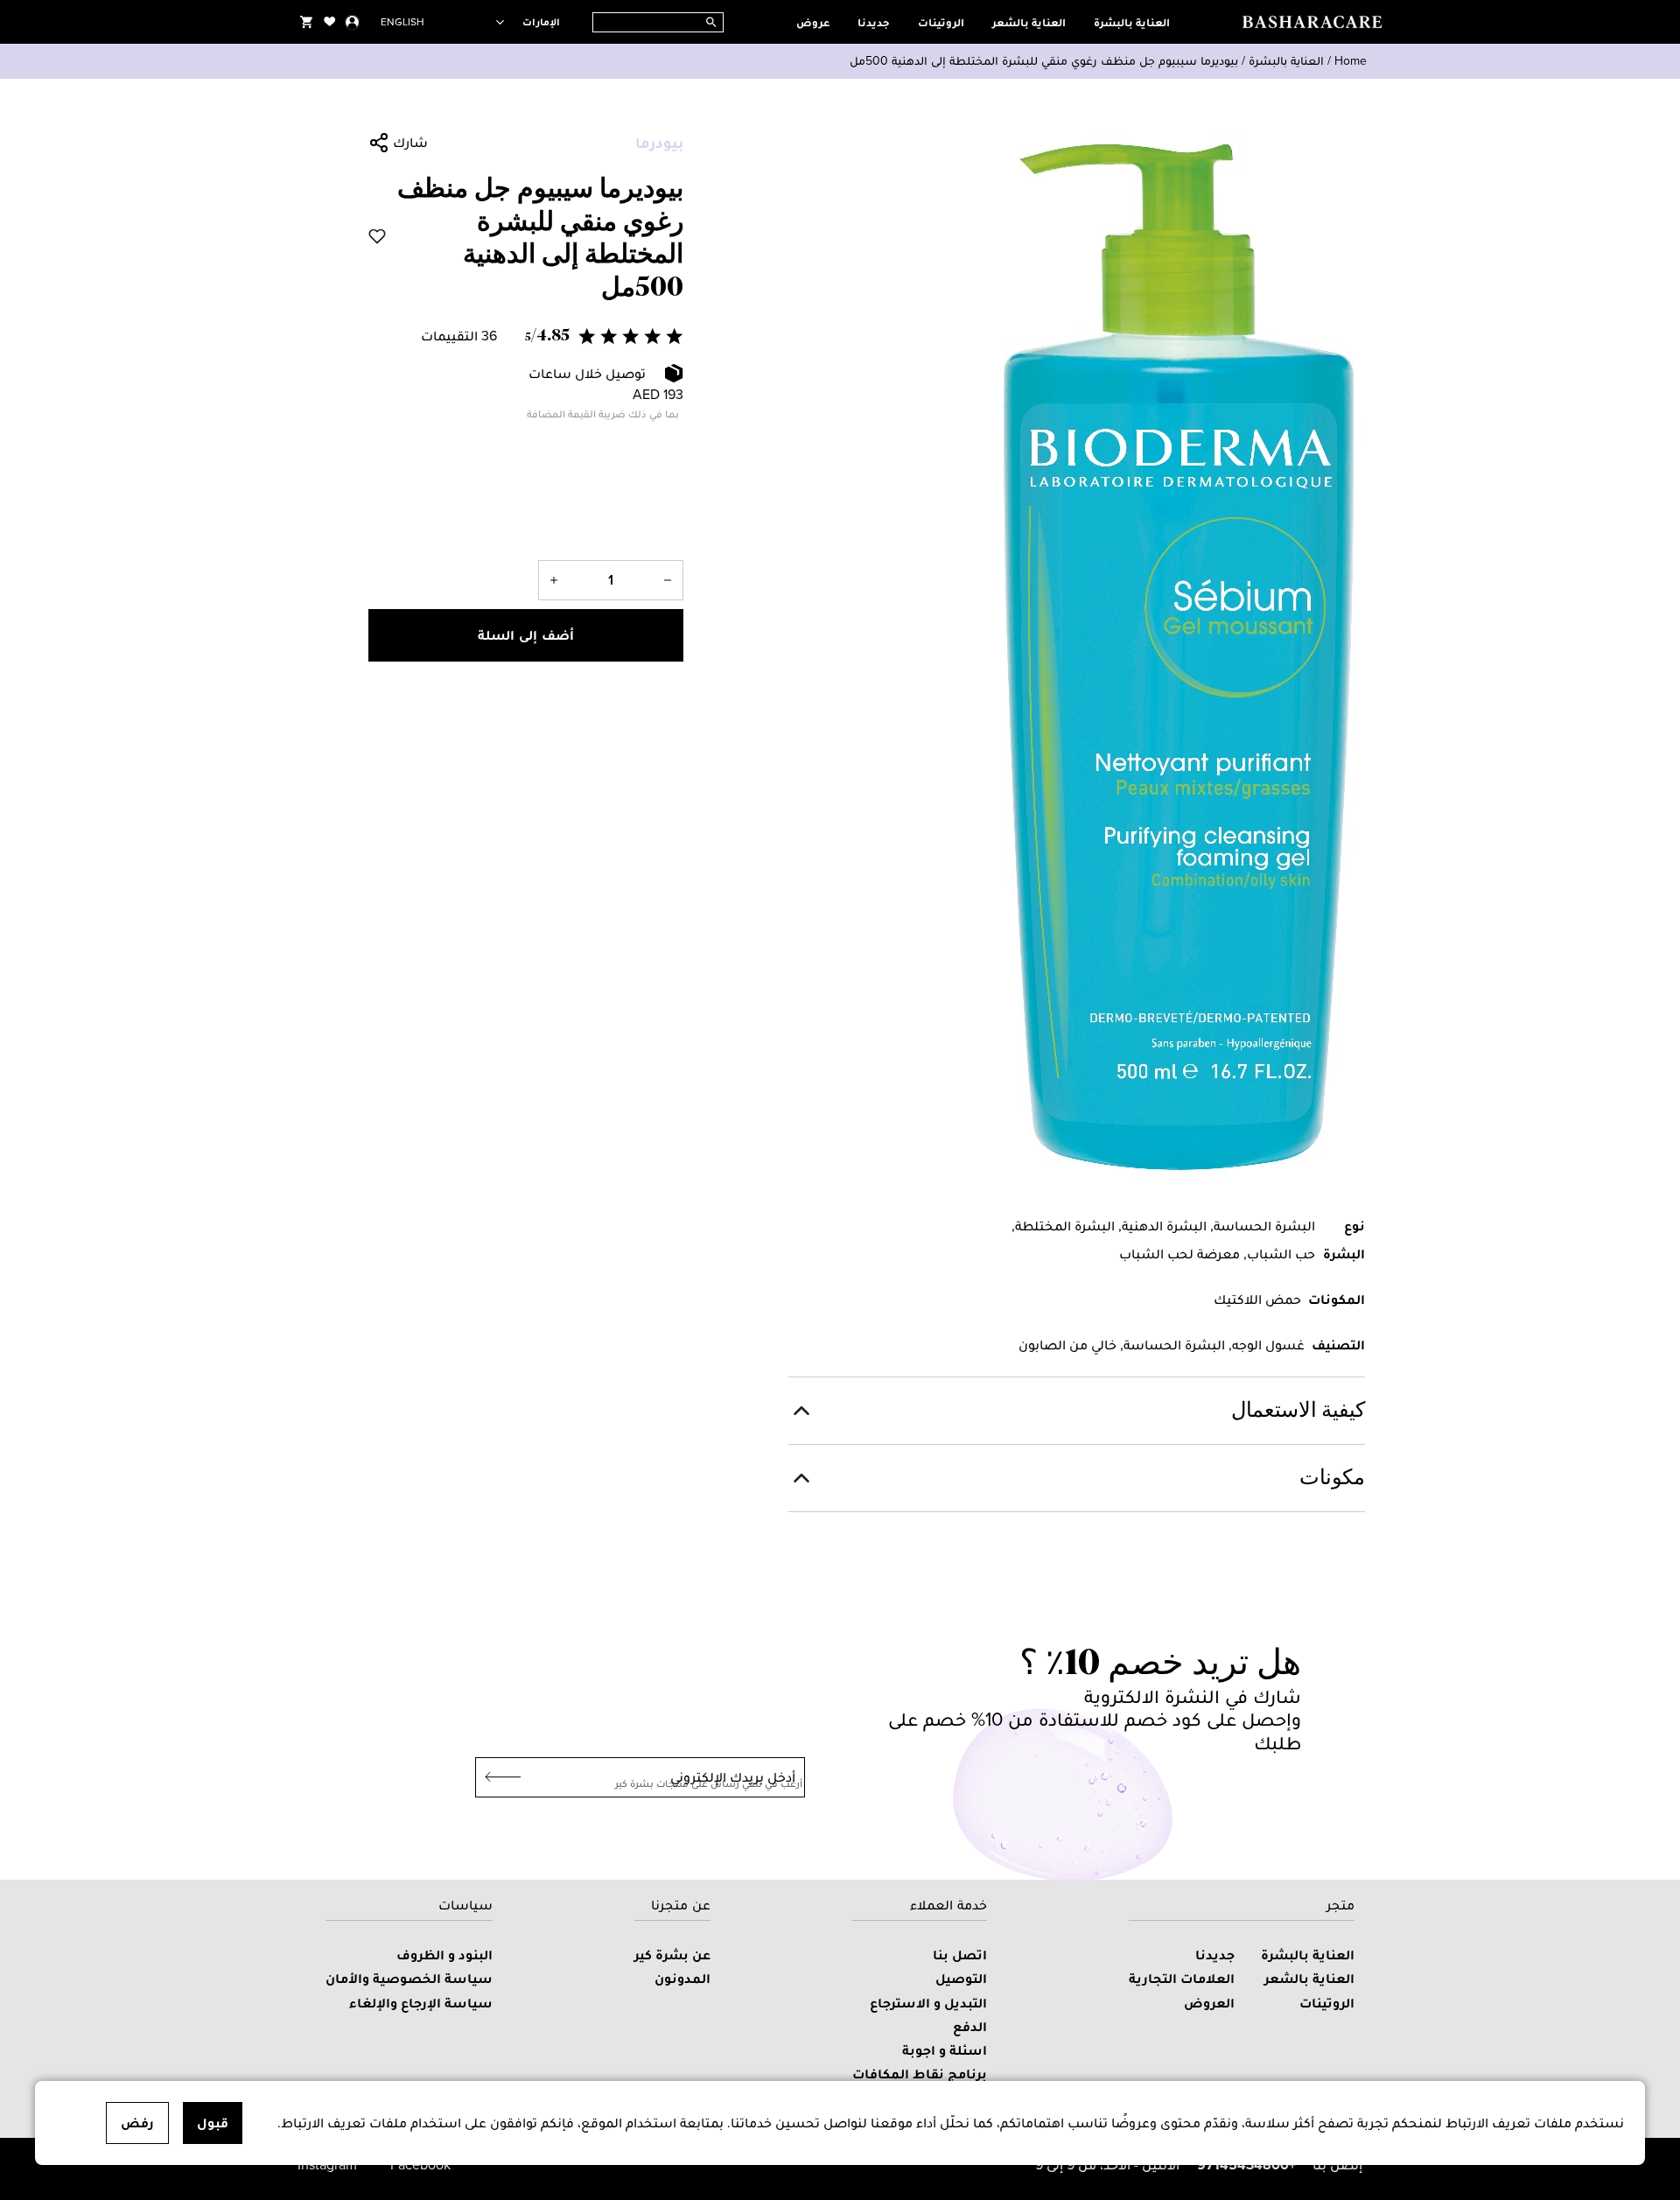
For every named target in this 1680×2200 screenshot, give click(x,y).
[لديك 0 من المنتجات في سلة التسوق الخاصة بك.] (306, 22)
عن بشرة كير (672, 1955)
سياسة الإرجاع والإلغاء (421, 2003)
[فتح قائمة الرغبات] (330, 22)
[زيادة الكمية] (554, 580)
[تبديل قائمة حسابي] (352, 22)
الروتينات (941, 22)
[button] (526, 336)
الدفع (970, 2026)
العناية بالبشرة (1132, 22)
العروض (1209, 2003)
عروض (813, 22)
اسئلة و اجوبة (945, 2050)
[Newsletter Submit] (498, 1777)
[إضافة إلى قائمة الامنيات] (377, 236)
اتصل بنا (960, 1955)
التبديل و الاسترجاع (928, 2003)
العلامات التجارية (1182, 1978)
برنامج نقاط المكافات (920, 2074)
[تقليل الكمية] (668, 580)
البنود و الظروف (444, 1955)
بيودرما (659, 143)
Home (1351, 61)
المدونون (682, 1978)
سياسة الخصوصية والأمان (409, 1978)
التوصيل (961, 1978)
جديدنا (874, 22)
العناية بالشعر (1029, 22)
